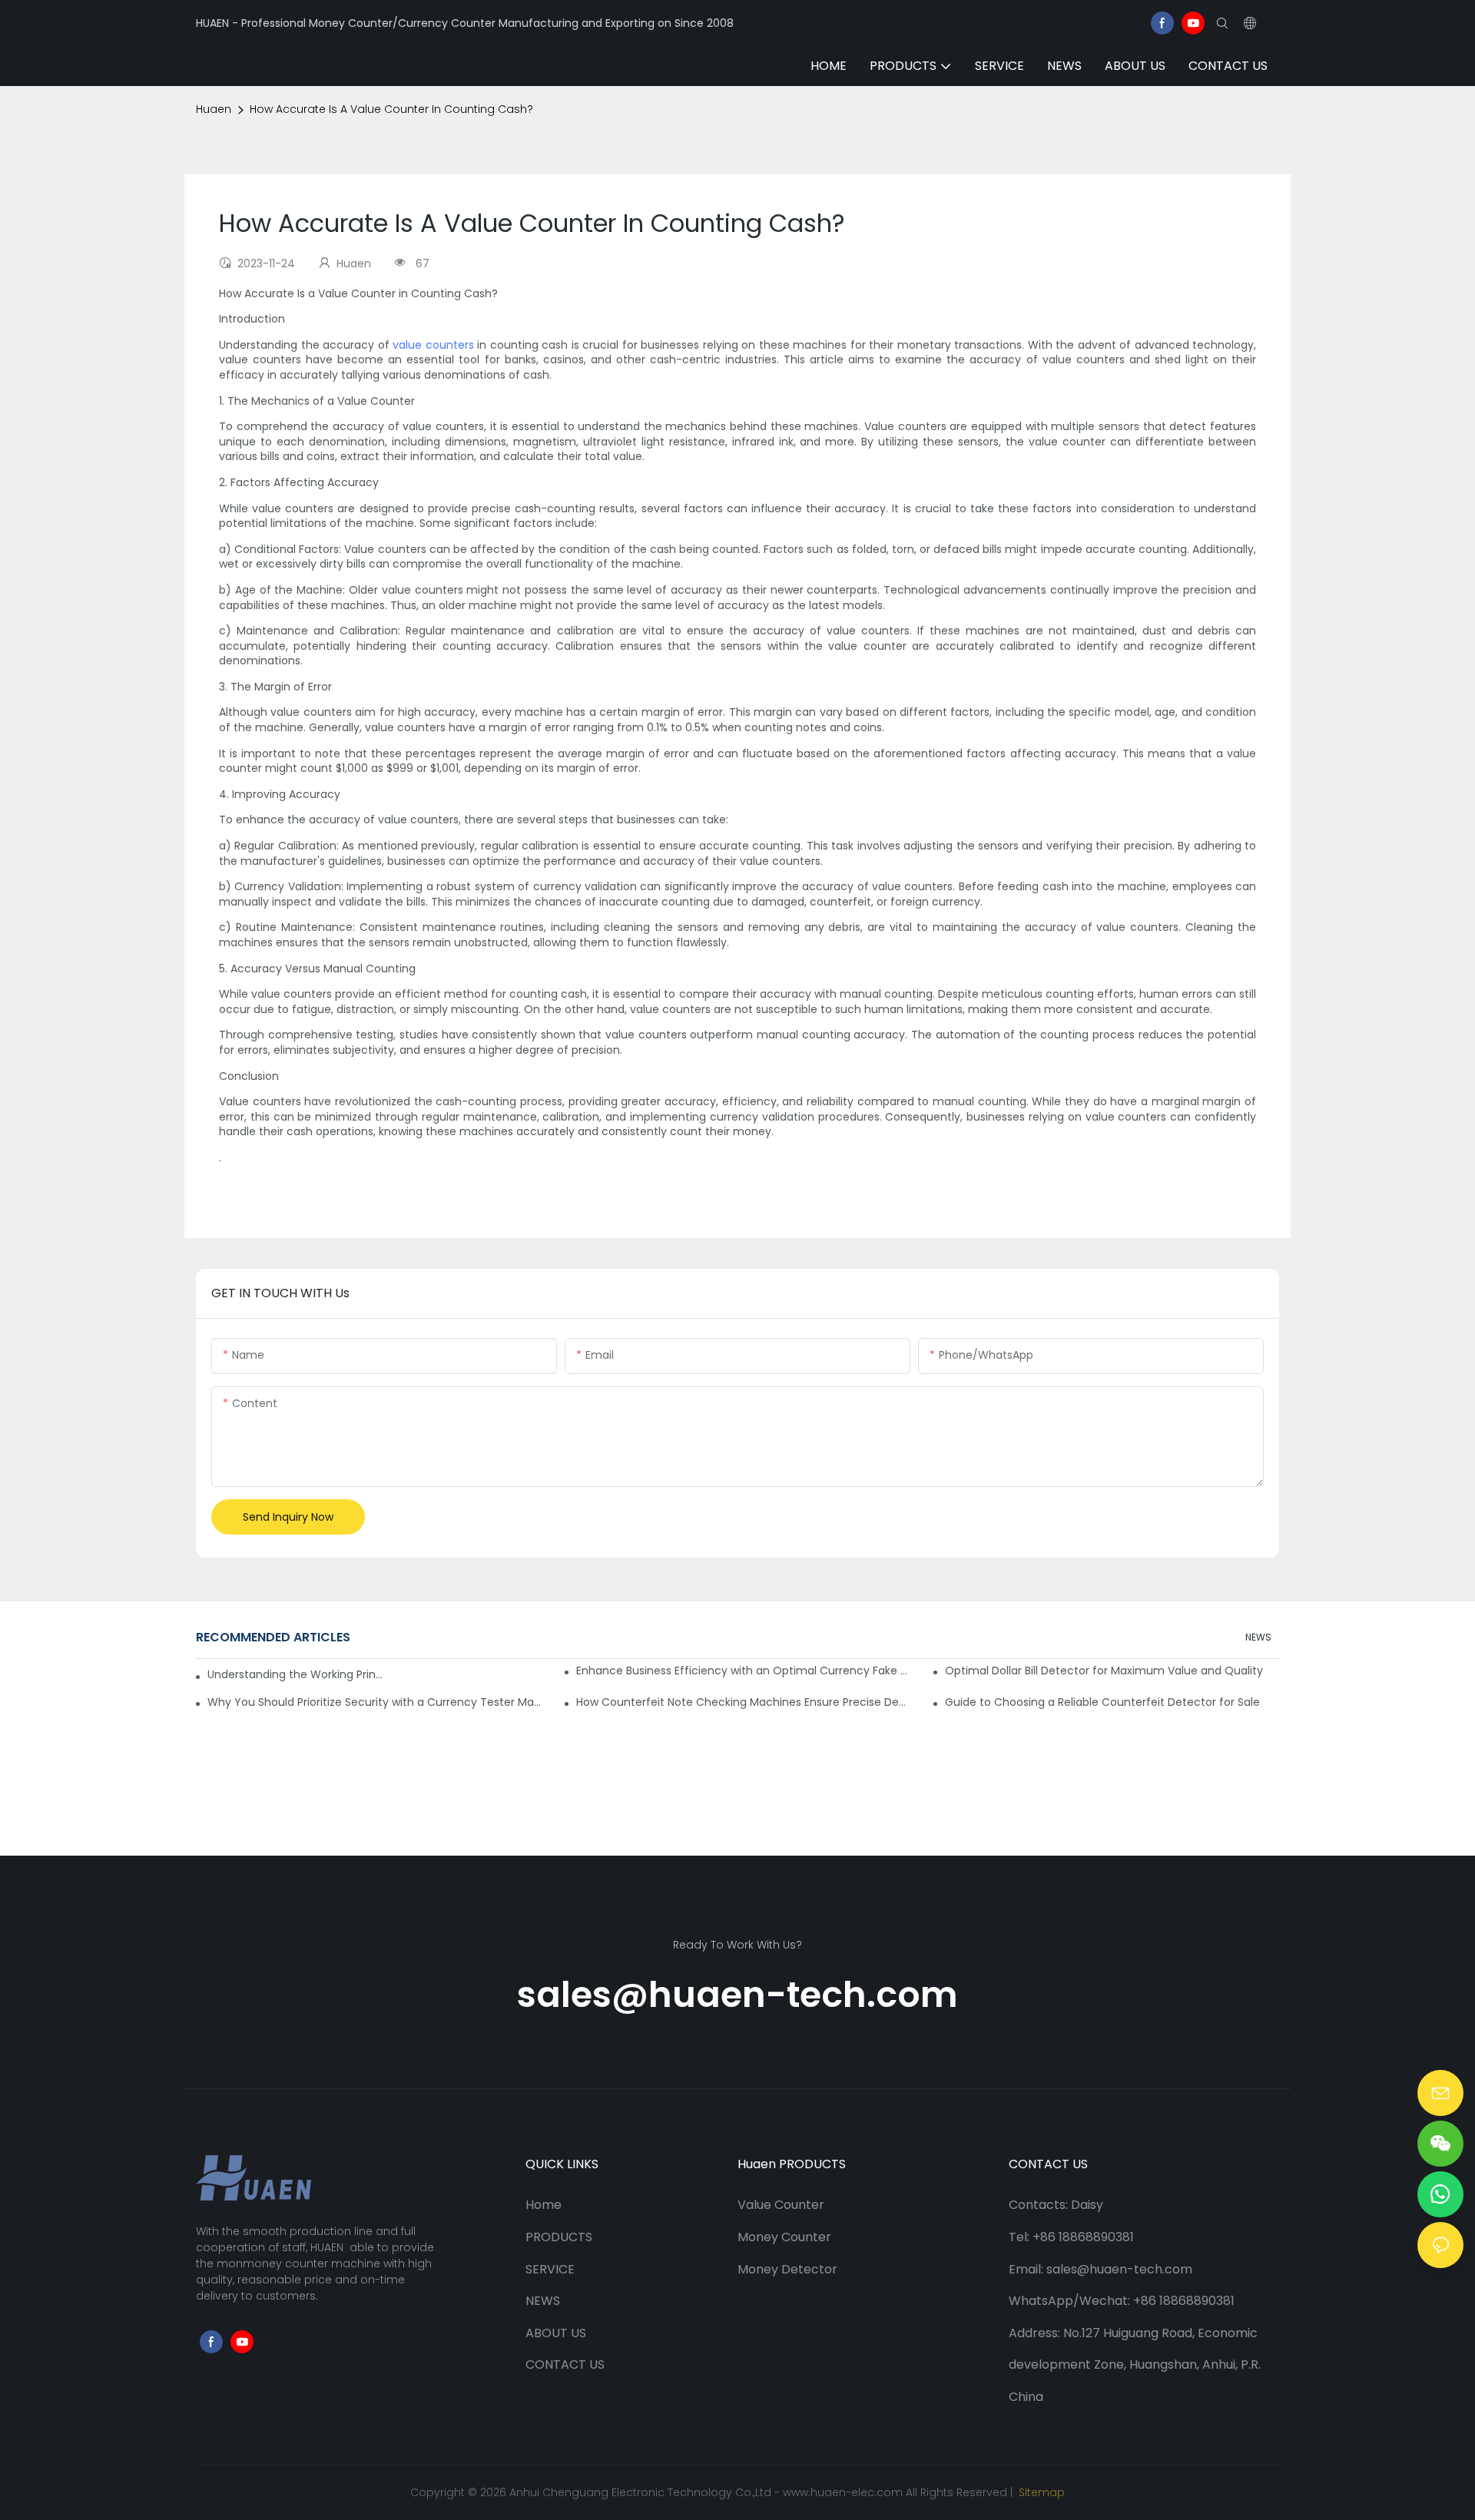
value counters (433, 345)
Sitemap (1040, 2492)
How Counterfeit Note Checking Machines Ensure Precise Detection (743, 1702)
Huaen (214, 109)
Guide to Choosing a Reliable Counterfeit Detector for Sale (1102, 1702)
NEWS (1258, 1637)
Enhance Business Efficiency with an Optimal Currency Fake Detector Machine (743, 1671)
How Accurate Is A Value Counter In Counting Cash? (391, 109)
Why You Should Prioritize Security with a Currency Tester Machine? (375, 1702)
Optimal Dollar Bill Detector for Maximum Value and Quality (1104, 1671)
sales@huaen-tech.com (737, 1995)
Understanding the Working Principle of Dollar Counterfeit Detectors (296, 1674)
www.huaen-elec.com (843, 2492)
